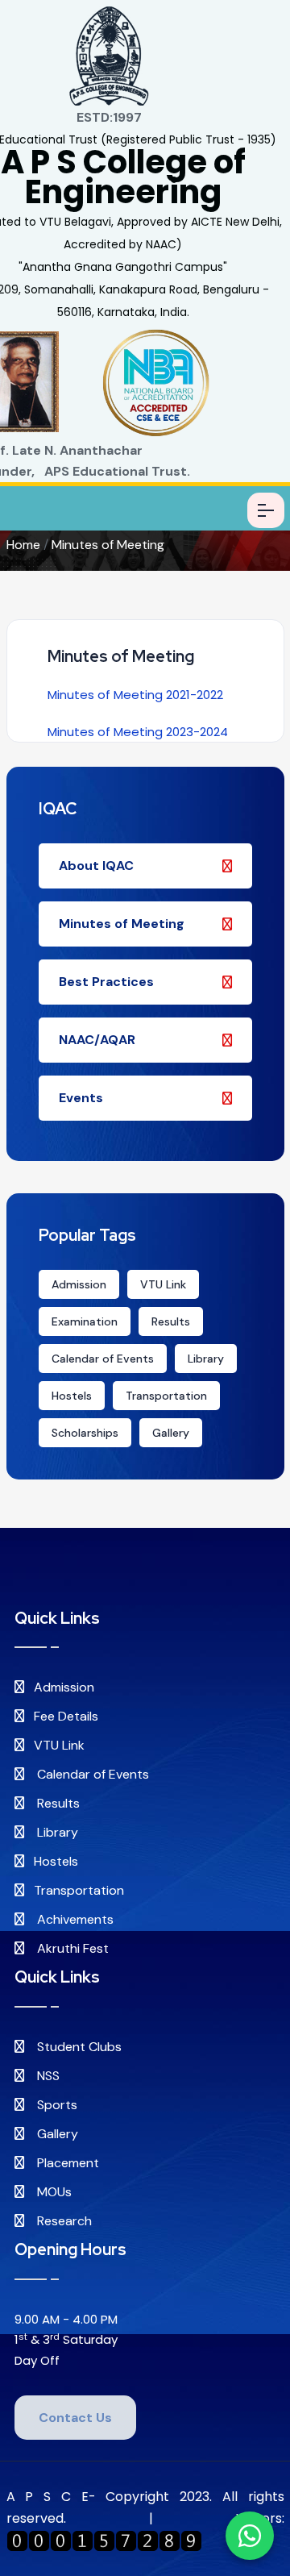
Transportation (166, 1396)
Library (206, 1359)
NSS (47, 2076)
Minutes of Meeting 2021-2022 (135, 695)
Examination (85, 1321)
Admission (79, 1284)
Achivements (74, 1919)
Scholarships (85, 1433)
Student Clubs (78, 2047)
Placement (66, 2163)
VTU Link (163, 1284)
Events (81, 1098)
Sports (56, 2105)
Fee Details (66, 1716)
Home (23, 545)
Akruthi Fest (71, 1948)
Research (63, 2221)
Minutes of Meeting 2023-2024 (138, 732)
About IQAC (96, 866)
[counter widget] (104, 2540)
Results (171, 1321)
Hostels (72, 1396)
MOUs (53, 2192)
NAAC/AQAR (97, 1040)
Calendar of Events (103, 1359)
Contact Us (75, 2418)
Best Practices (106, 982)
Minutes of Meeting (108, 545)
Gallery (171, 1433)
